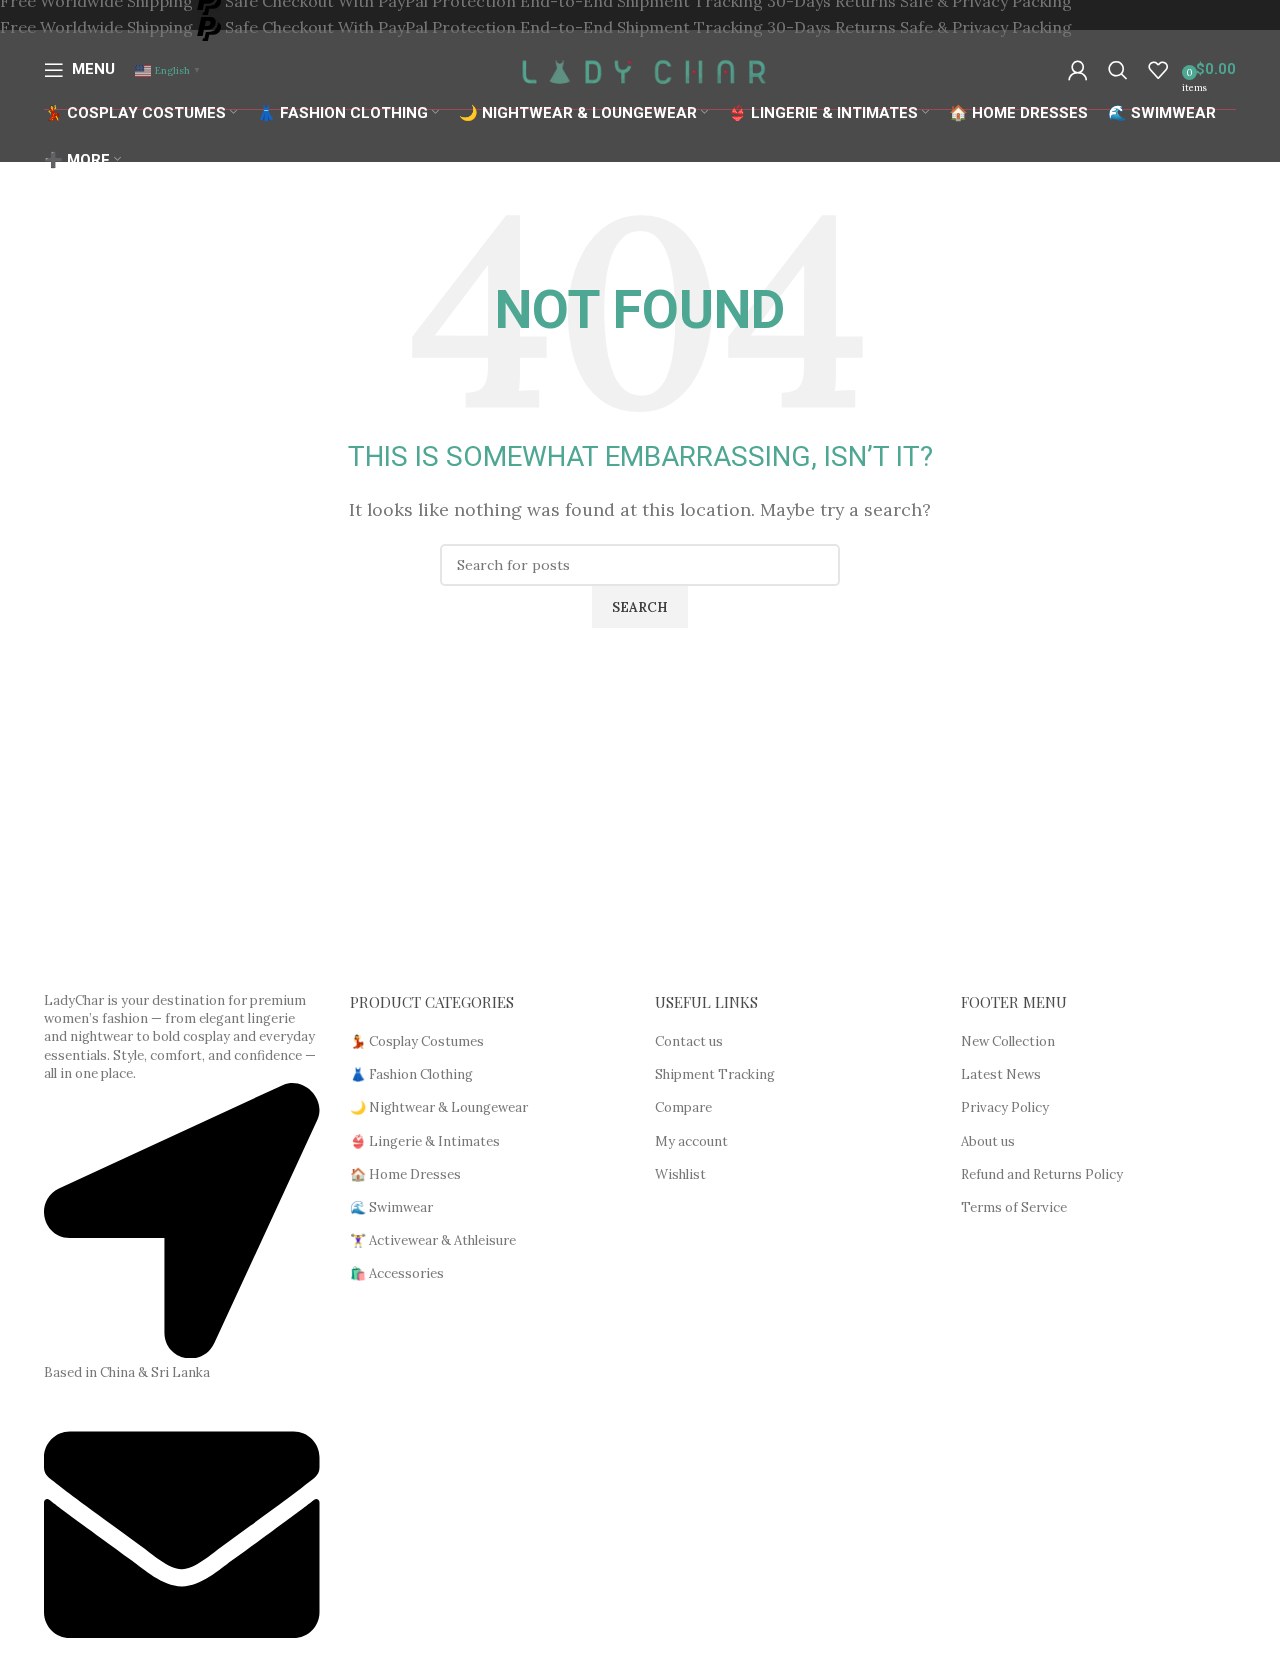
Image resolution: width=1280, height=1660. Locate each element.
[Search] (1118, 70)
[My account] (1078, 70)
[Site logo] (640, 68)
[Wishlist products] (1158, 70)
